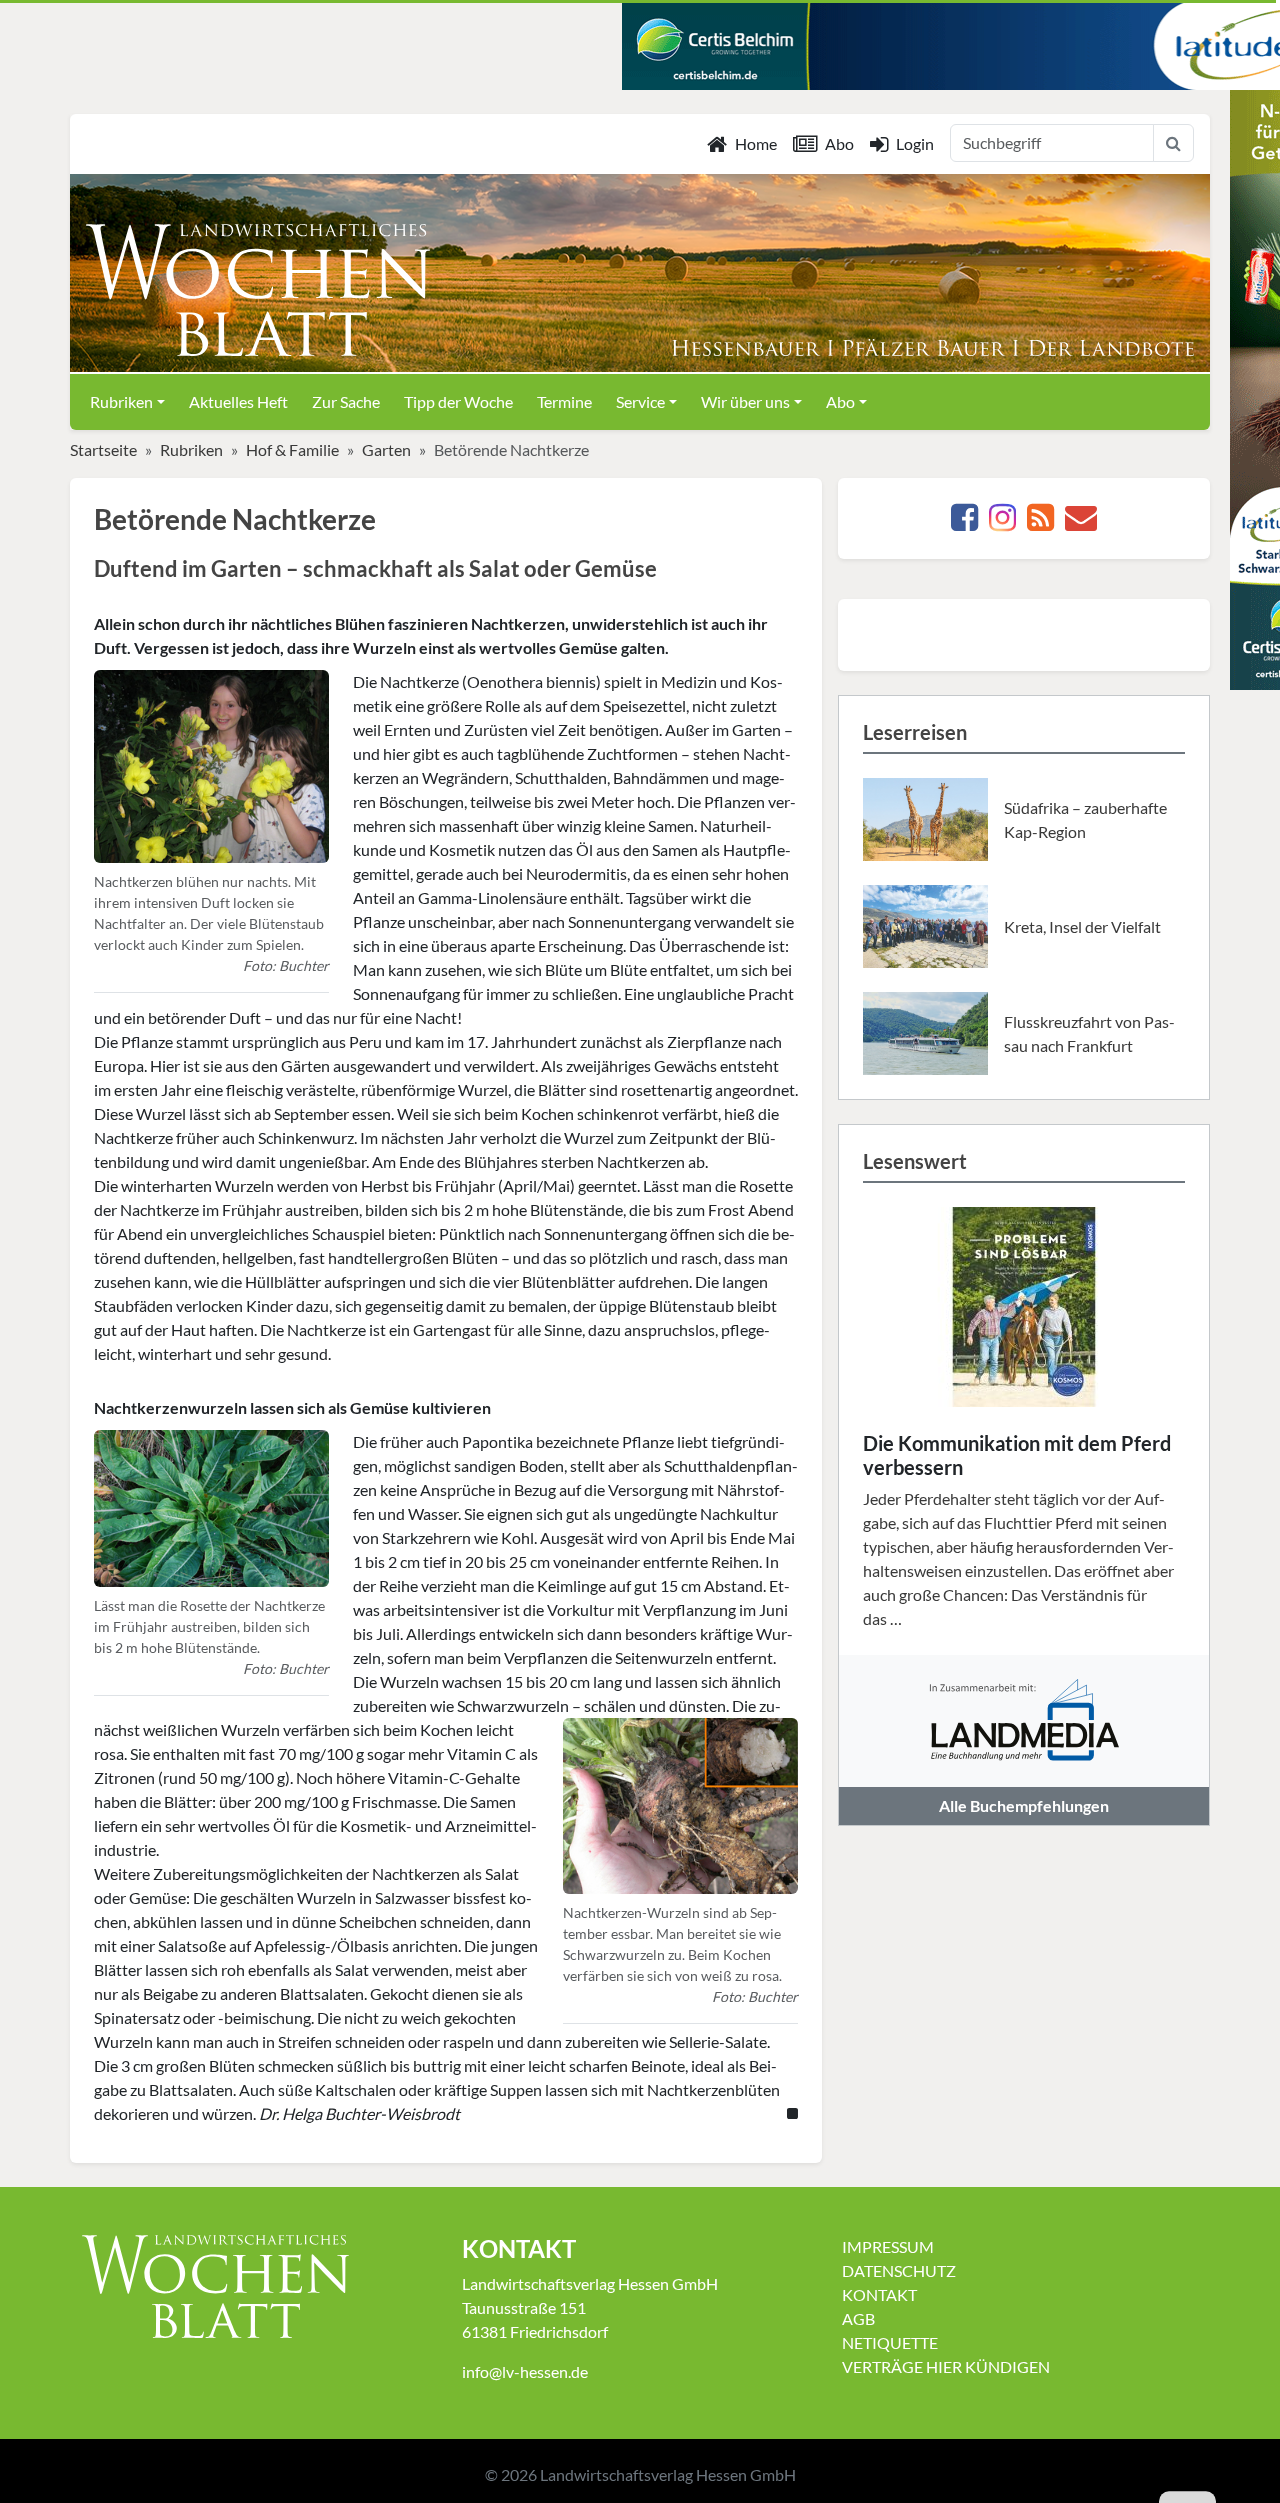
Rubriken (191, 449)
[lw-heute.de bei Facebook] (964, 522)
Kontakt (879, 2294)
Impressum (888, 2246)
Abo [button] (840, 401)
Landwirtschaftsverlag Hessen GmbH (668, 2474)
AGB (858, 2318)
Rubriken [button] (121, 401)
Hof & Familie (292, 449)
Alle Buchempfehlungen (1024, 1805)
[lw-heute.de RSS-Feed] (1040, 522)
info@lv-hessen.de (525, 2371)
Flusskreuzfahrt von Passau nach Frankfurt (1089, 1033)
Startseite (103, 449)
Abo (839, 143)
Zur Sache (346, 401)
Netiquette (890, 2342)
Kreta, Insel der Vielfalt (1082, 926)
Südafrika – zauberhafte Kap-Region (1085, 819)
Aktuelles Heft (238, 401)
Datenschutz (899, 2270)
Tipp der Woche (458, 401)
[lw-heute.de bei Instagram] (1002, 522)
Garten (386, 449)
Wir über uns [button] (745, 401)
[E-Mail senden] (1081, 522)
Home (756, 143)
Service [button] (640, 401)
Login (915, 143)
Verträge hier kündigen (946, 2366)
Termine (564, 401)
